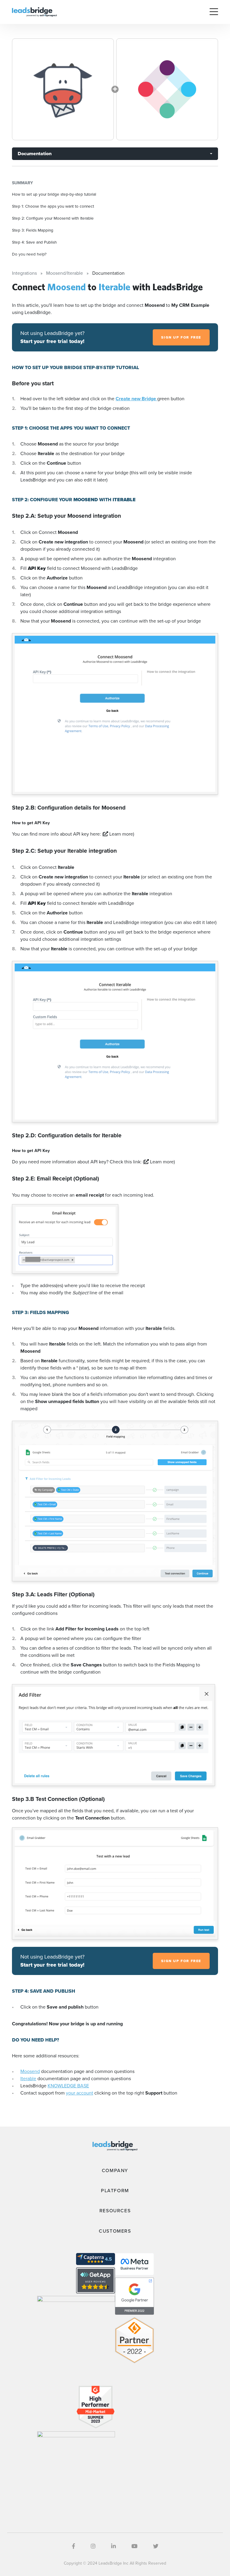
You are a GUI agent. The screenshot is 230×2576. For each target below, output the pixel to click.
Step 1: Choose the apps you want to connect (53, 206)
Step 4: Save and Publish (34, 242)
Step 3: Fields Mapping (33, 230)
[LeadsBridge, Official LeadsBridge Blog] (34, 12)
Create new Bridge (136, 399)
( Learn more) (118, 834)
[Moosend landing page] (63, 89)
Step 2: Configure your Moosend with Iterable (53, 218)
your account (80, 2093)
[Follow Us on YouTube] (134, 2546)
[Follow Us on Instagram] (93, 2546)
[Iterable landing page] (167, 89)
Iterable (28, 2079)
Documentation (35, 154)
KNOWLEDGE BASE (68, 2086)
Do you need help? (29, 254)
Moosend (30, 2071)
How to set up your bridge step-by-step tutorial (54, 194)
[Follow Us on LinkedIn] (114, 2546)
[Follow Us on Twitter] (156, 2546)
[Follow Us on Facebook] (74, 2546)
